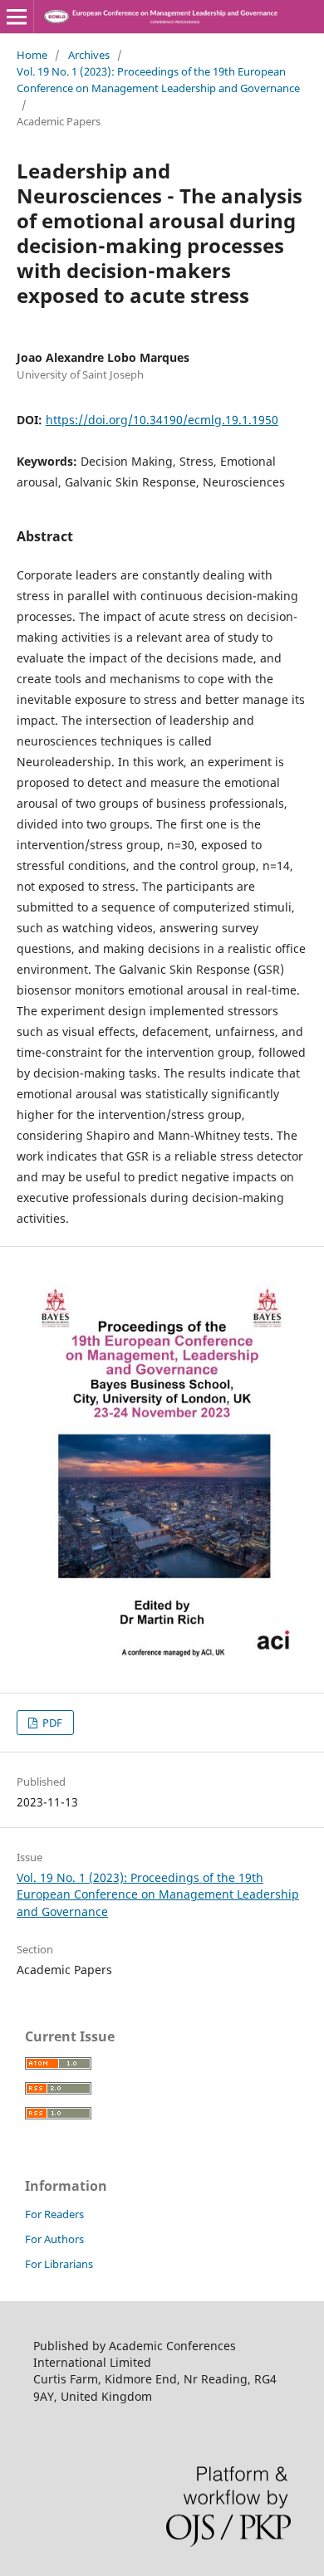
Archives (89, 55)
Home (32, 55)
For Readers (54, 2214)
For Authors (54, 2239)
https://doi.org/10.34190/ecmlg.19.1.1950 (162, 420)
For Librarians (59, 2264)
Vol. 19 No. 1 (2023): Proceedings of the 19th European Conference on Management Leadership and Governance (158, 80)
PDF (51, 1723)
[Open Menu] (17, 17)
